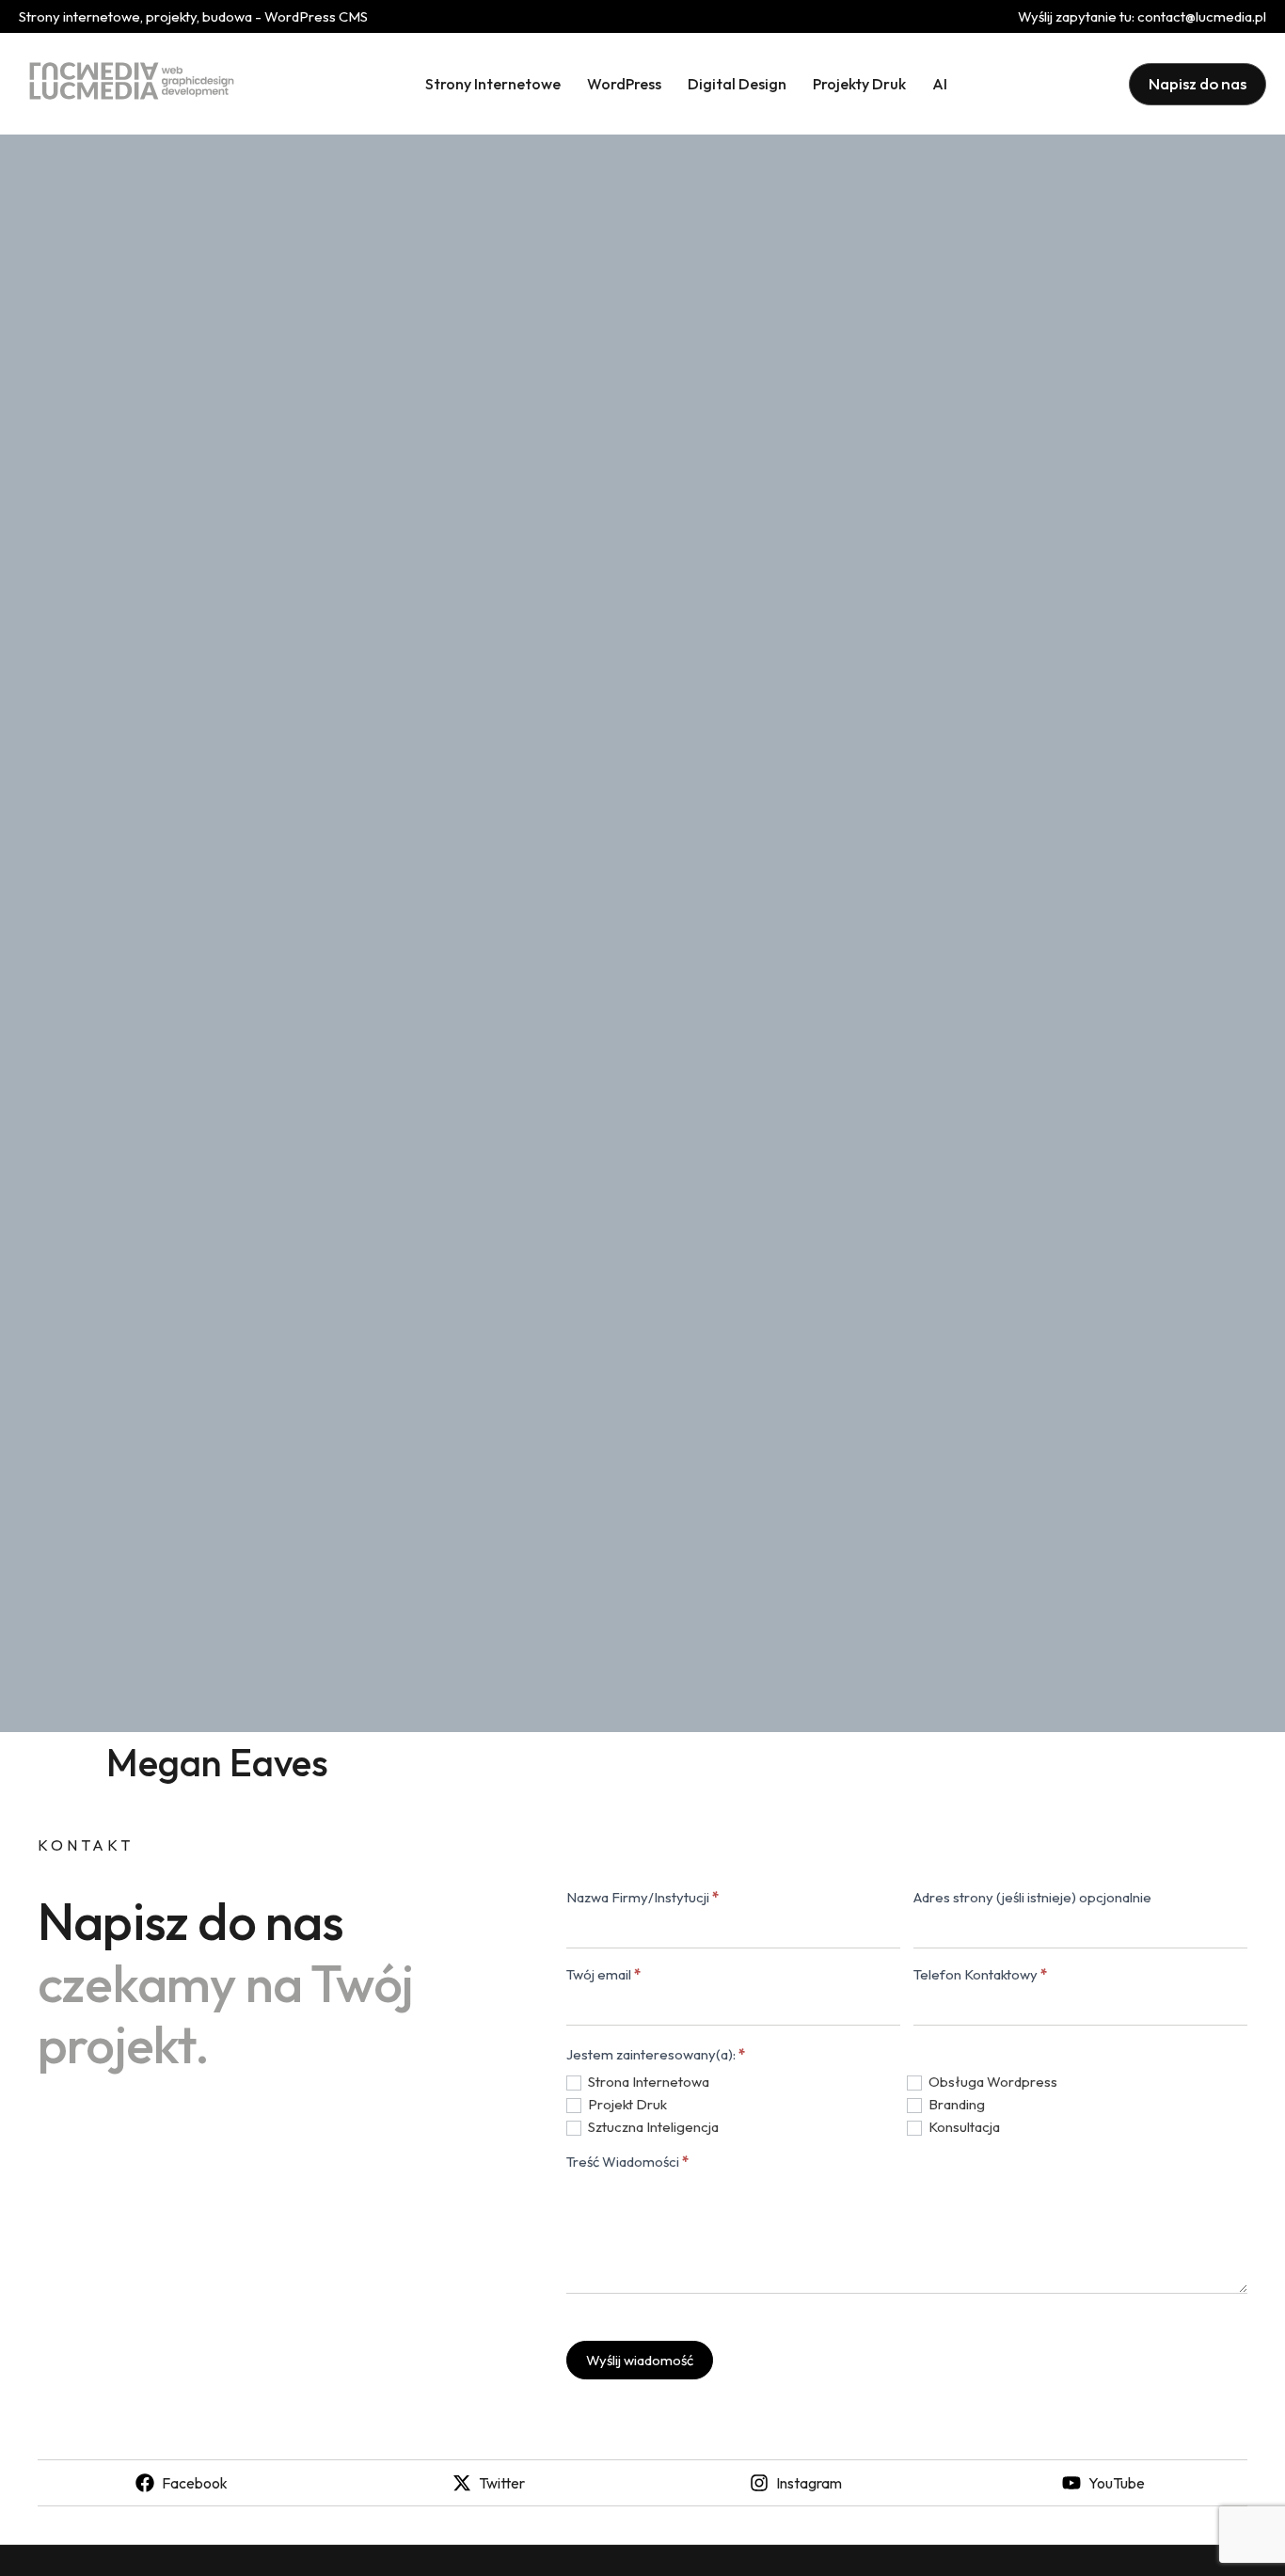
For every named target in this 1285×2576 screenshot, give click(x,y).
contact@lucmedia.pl (1202, 16)
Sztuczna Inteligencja (652, 2127)
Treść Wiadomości (627, 2163)
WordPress (624, 84)
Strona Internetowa (647, 2082)
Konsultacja (963, 2127)
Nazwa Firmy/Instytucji (642, 1898)
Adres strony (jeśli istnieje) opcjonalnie (1032, 1898)
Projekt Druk (626, 2104)
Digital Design (737, 84)
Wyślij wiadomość (640, 2360)
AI (940, 84)
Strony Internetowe (493, 84)
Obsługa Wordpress (992, 2082)
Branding (955, 2104)
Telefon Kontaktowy (980, 1975)
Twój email (603, 1975)
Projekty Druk (859, 84)
